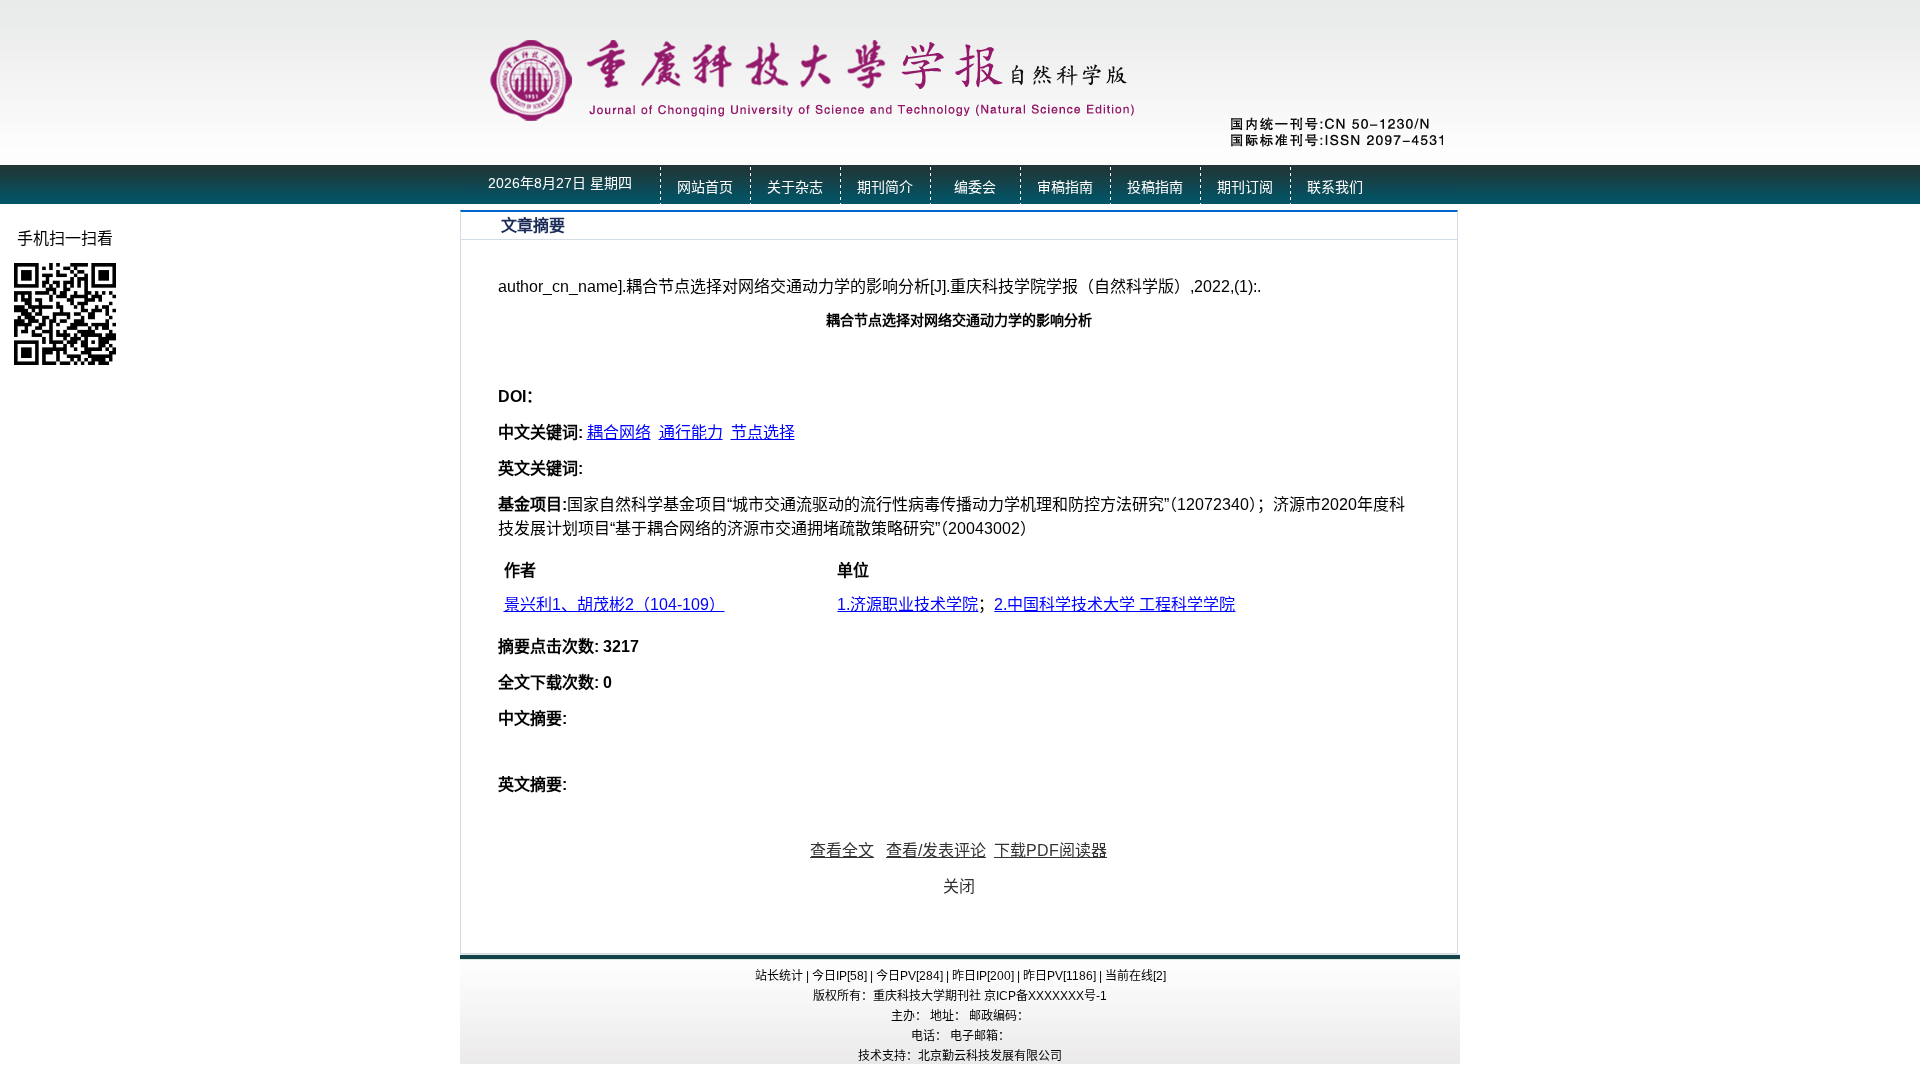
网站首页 (705, 187)
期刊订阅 (1245, 187)
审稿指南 (1065, 187)
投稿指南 (1155, 187)
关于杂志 (795, 187)
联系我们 (1335, 187)
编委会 (975, 187)
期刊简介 (885, 187)
